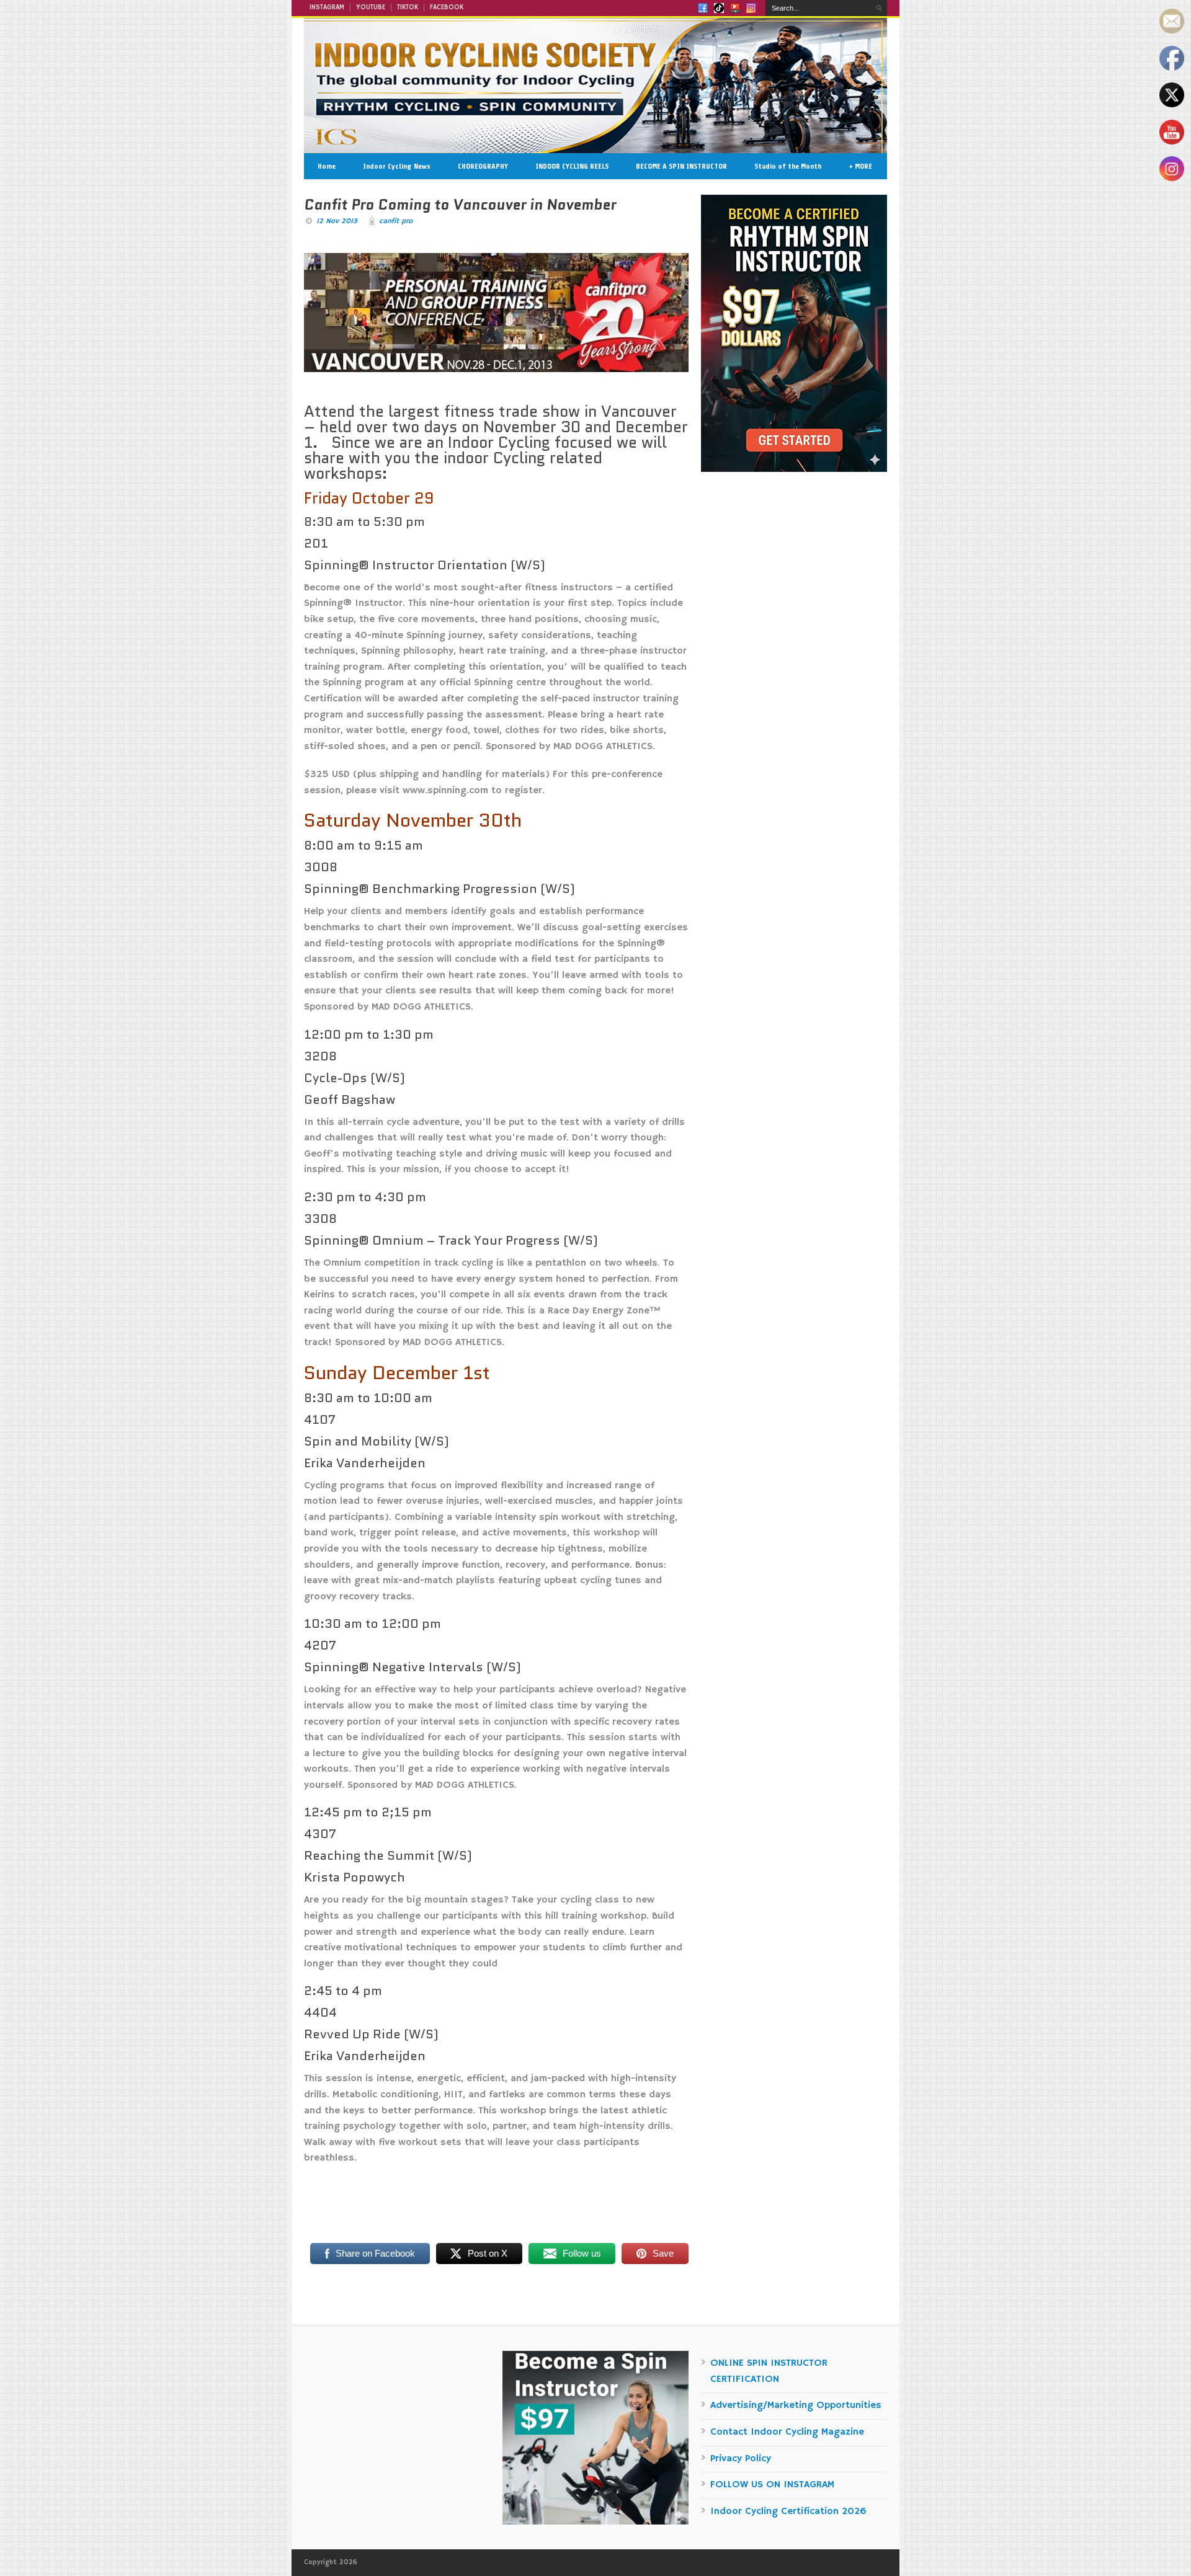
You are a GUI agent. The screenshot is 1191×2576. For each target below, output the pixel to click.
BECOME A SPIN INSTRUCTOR (681, 166)
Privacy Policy (741, 2459)
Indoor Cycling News (397, 166)
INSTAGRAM (327, 7)
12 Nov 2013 (337, 221)
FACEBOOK (447, 7)
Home (327, 166)
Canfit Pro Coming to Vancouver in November (460, 205)
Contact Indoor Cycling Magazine (787, 2432)
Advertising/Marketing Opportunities (796, 2405)
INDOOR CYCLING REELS (572, 166)
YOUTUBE (371, 7)
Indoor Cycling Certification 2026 (788, 2512)
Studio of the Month (788, 166)
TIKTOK (408, 7)
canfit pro (396, 221)
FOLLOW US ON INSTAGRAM (772, 2485)
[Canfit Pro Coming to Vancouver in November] (496, 314)
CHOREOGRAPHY (483, 166)
